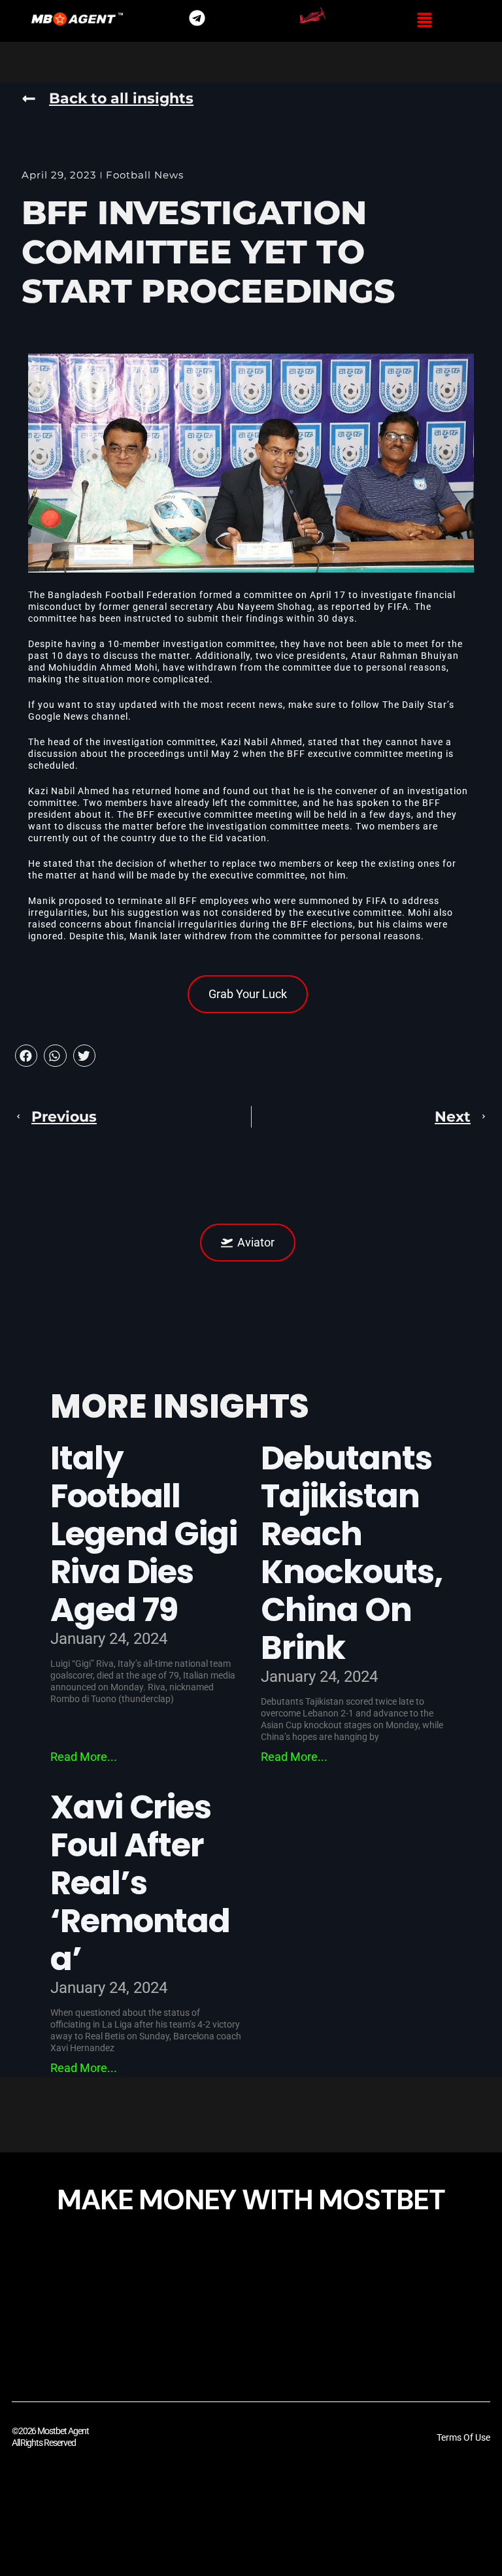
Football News (145, 175)
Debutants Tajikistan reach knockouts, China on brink (352, 1553)
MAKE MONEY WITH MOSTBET (251, 2200)
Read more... (84, 1757)
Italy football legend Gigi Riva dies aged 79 (144, 1534)
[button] (425, 21)
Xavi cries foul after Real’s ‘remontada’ (141, 1883)
